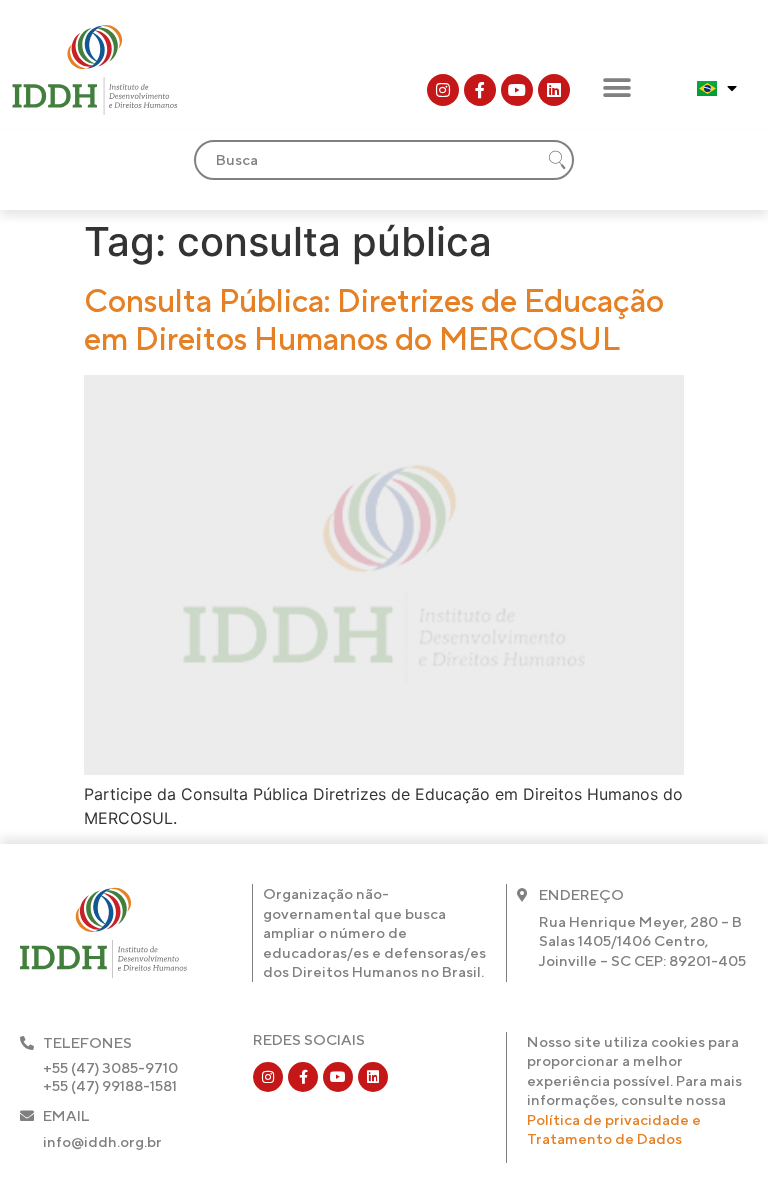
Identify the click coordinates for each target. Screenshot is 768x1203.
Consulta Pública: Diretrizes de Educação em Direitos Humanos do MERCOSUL (374, 319)
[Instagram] (443, 90)
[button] (616, 87)
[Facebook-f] (480, 90)
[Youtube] (517, 90)
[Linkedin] (554, 90)
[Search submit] (557, 160)
